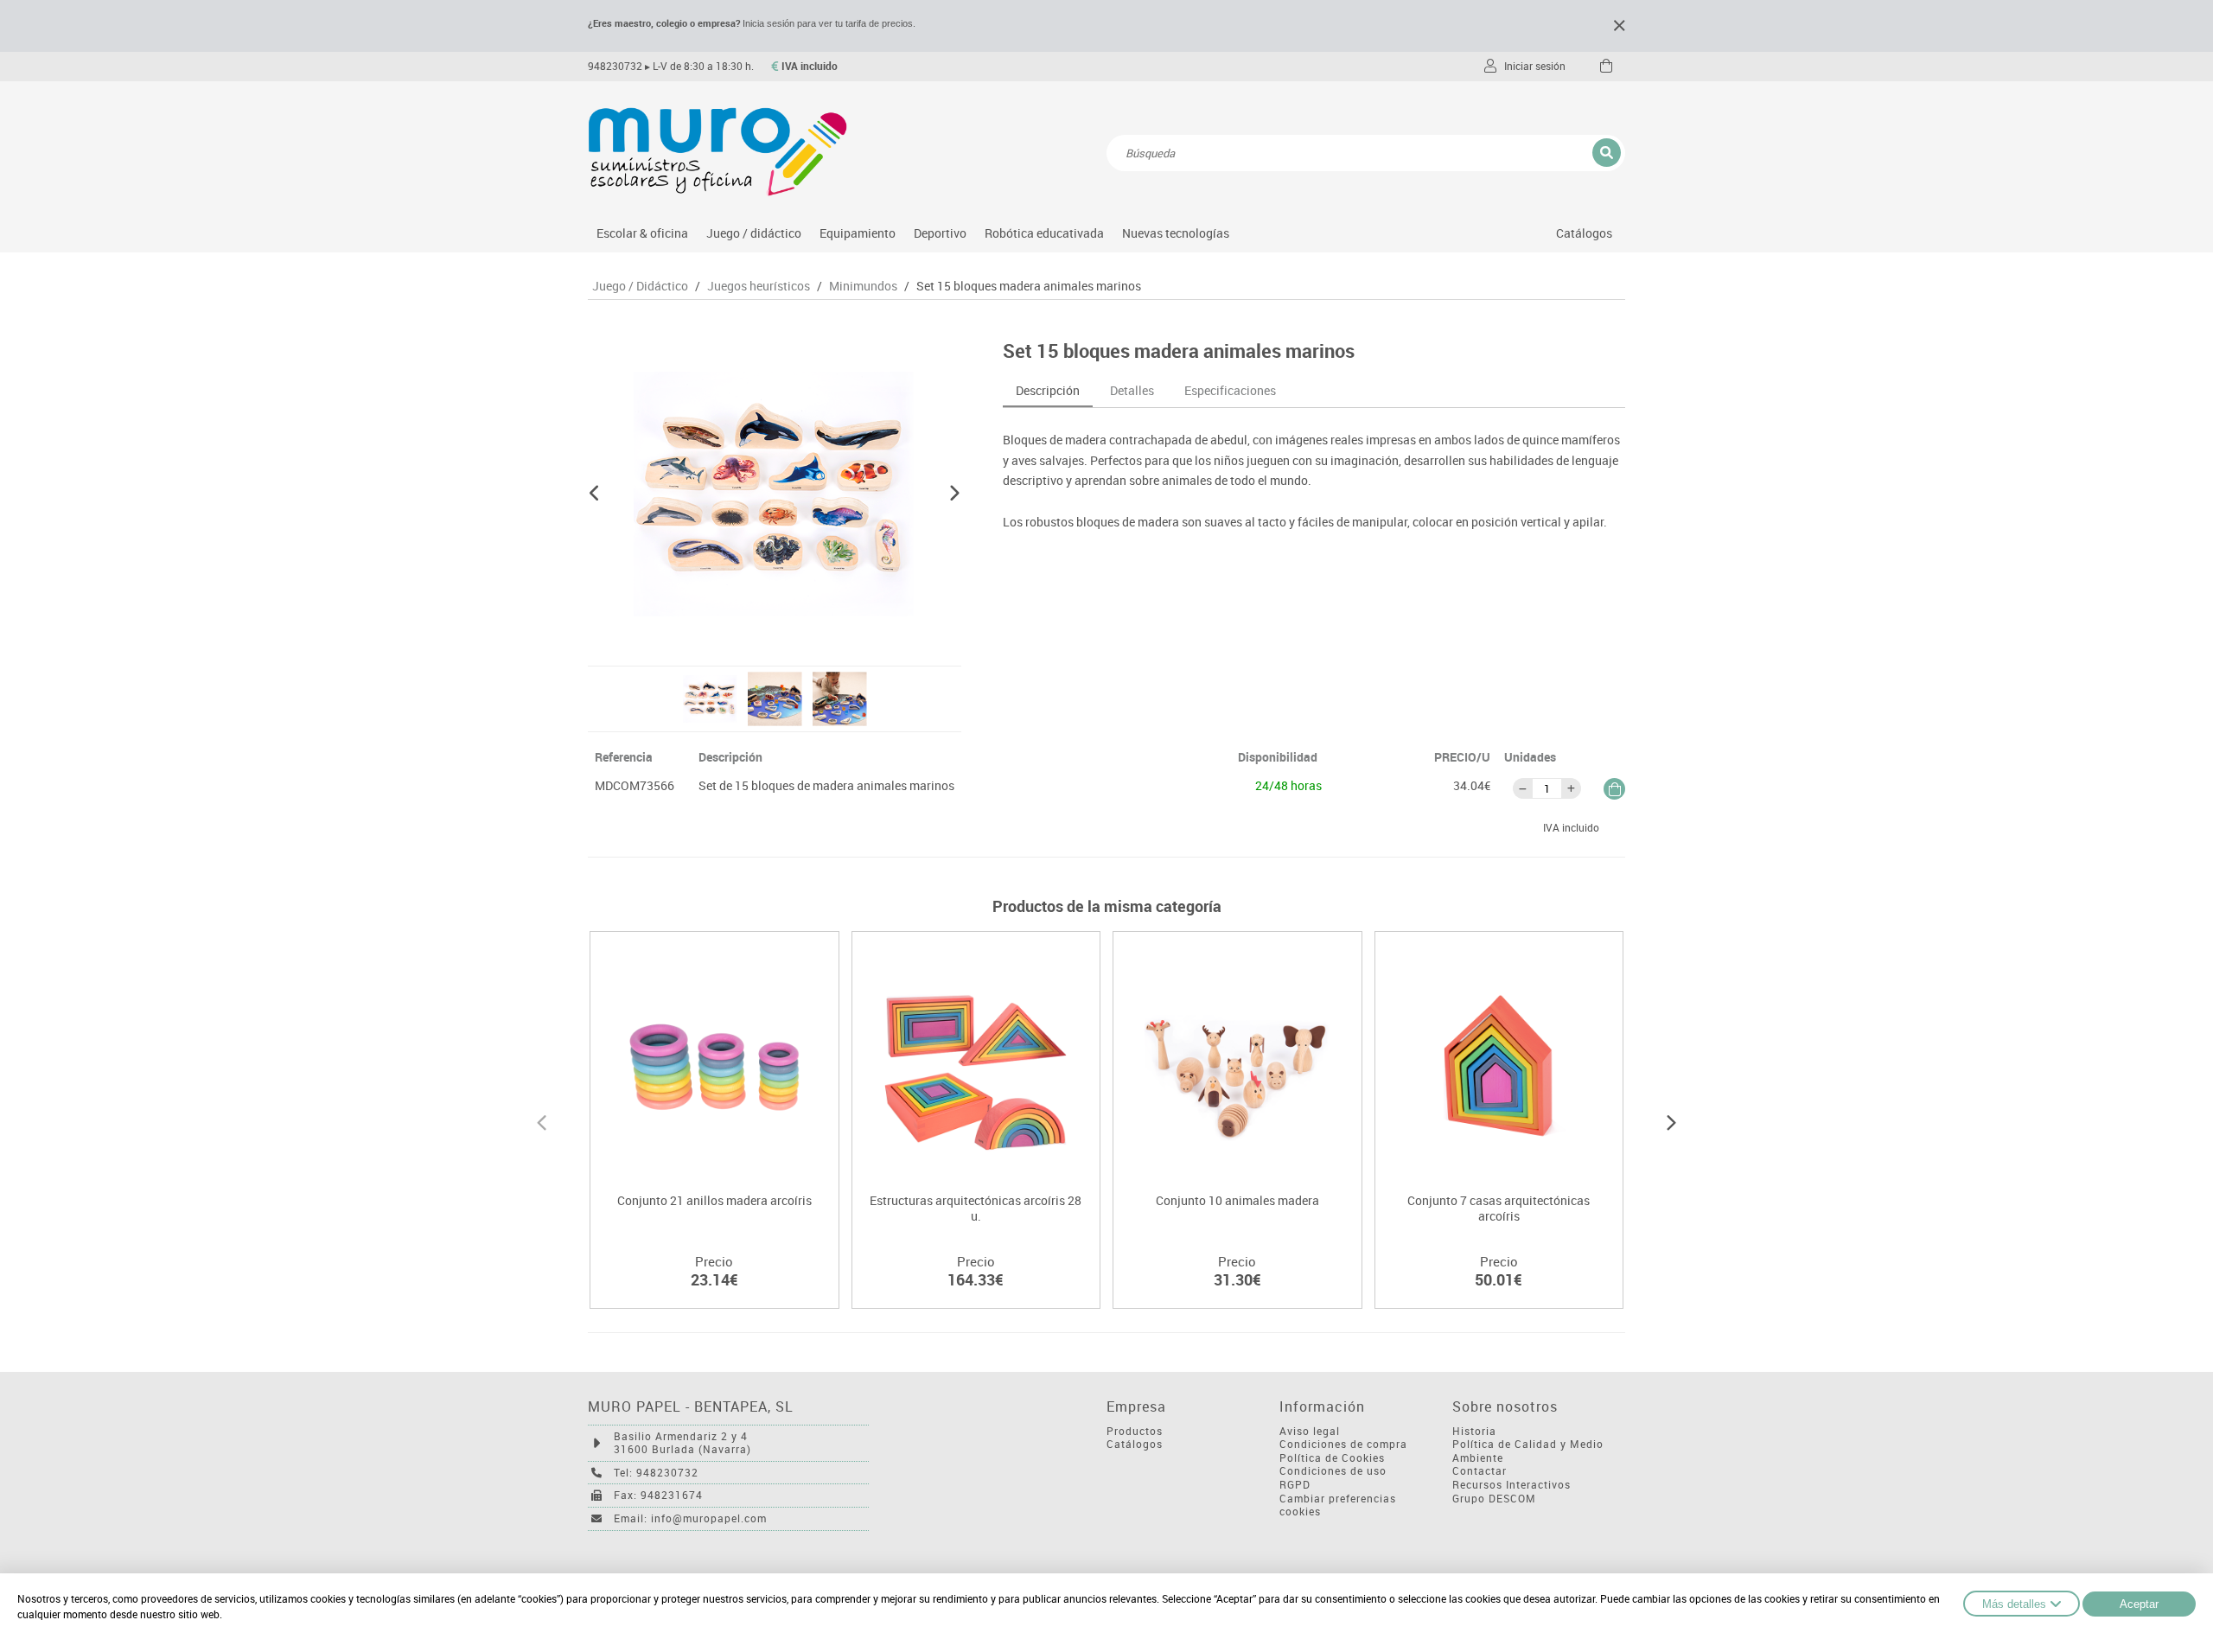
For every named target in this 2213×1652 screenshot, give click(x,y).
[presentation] (542, 1120)
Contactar (1480, 1471)
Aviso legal (1310, 1431)
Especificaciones (1230, 390)
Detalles (1132, 390)
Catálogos (1584, 233)
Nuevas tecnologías (1176, 233)
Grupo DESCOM (1494, 1499)
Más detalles (2014, 1604)
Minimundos (863, 286)
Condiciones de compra (1343, 1444)
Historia (1474, 1431)
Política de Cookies (1332, 1458)
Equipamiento (858, 233)
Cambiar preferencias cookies (1338, 1505)
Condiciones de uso (1333, 1471)
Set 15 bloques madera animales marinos (1029, 286)
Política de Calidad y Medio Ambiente (1528, 1451)
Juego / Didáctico (640, 286)
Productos (1135, 1431)
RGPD (1295, 1485)
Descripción (1048, 390)
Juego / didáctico (754, 233)
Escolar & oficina (642, 233)
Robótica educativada (1044, 233)
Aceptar (2139, 1604)
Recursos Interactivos (1511, 1485)
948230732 (615, 66)
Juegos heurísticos (759, 286)
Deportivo (940, 233)
